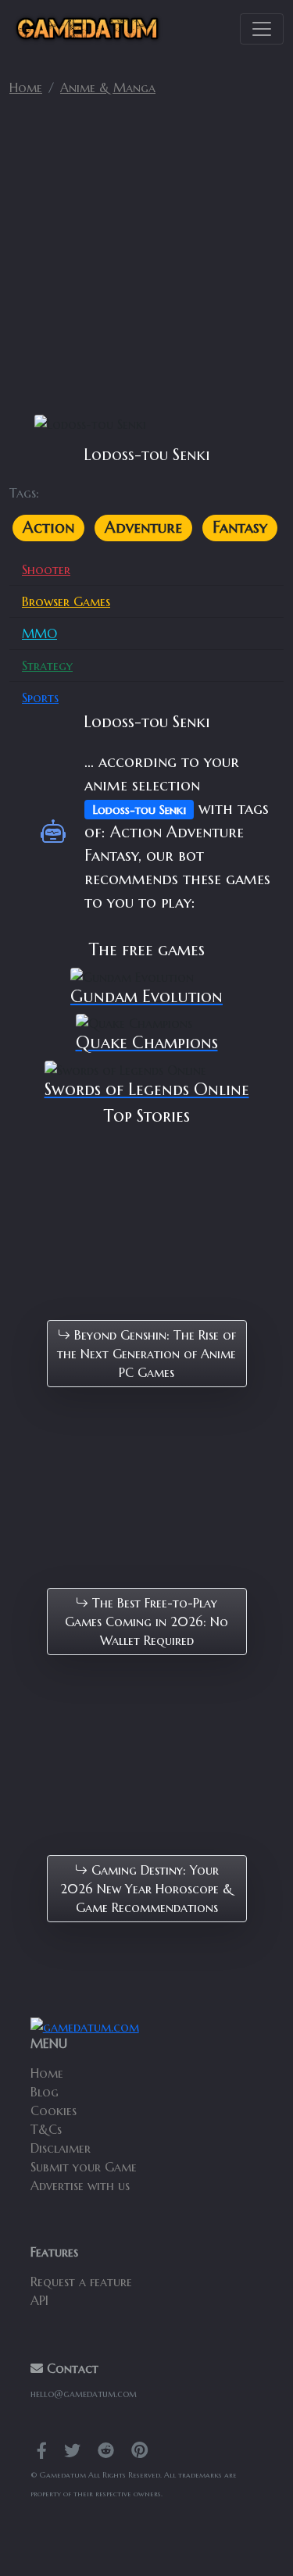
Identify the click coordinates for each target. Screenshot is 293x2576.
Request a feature (81, 2282)
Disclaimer (61, 2148)
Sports (40, 698)
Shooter (46, 569)
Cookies (54, 2110)
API (39, 2300)
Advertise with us (80, 2185)
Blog (45, 2092)
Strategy (47, 665)
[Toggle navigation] (262, 29)
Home (26, 87)
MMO (39, 633)
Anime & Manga (108, 87)
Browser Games (66, 601)
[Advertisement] (146, 262)
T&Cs (46, 2129)
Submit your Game (84, 2167)
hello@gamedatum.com (84, 2394)
